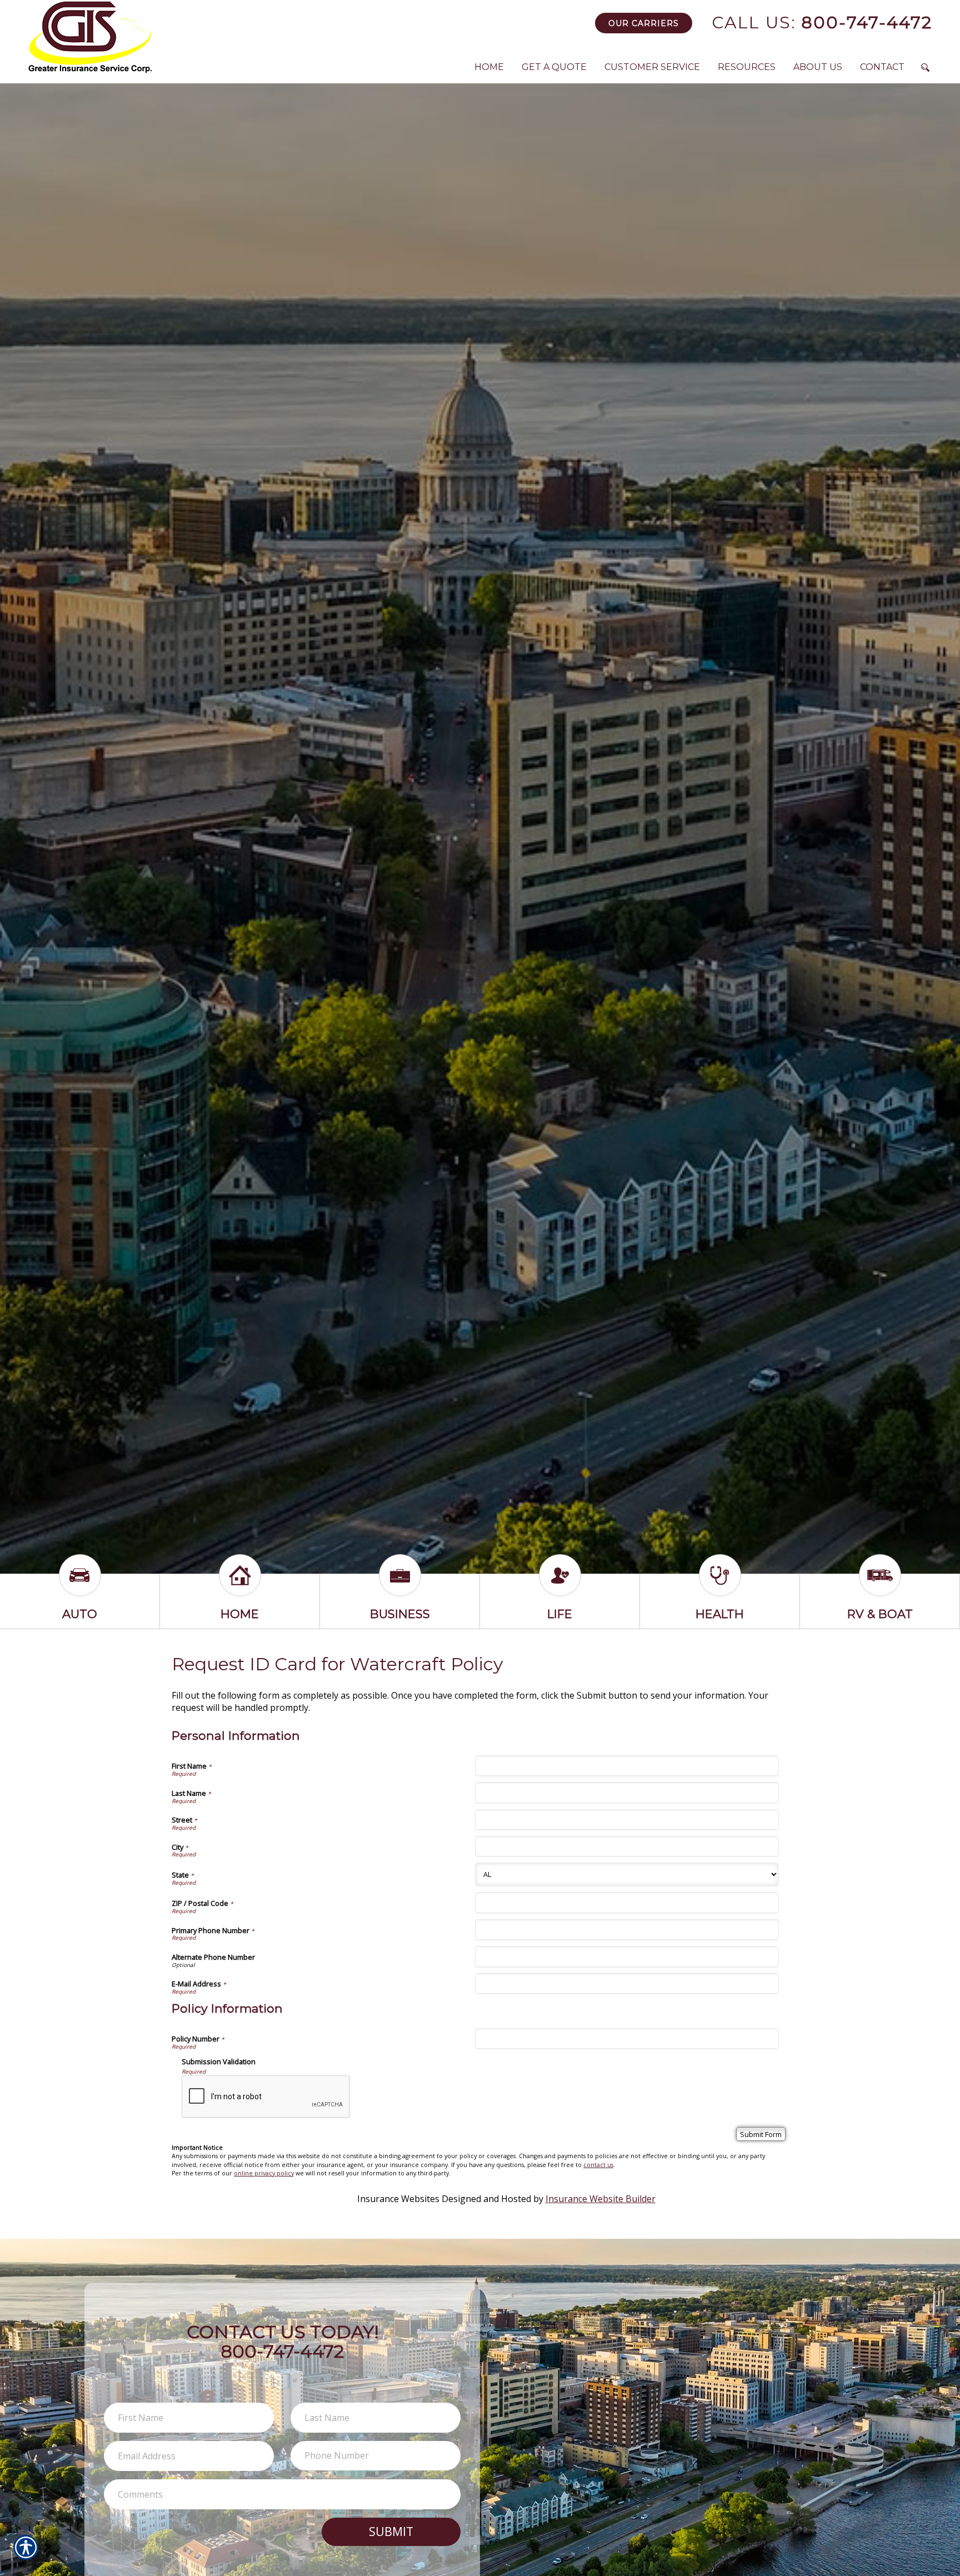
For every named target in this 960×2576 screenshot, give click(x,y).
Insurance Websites (398, 2199)
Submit (391, 2531)
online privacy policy (264, 2173)
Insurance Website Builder (601, 2199)
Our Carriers (644, 23)
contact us (598, 2165)
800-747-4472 (822, 23)
